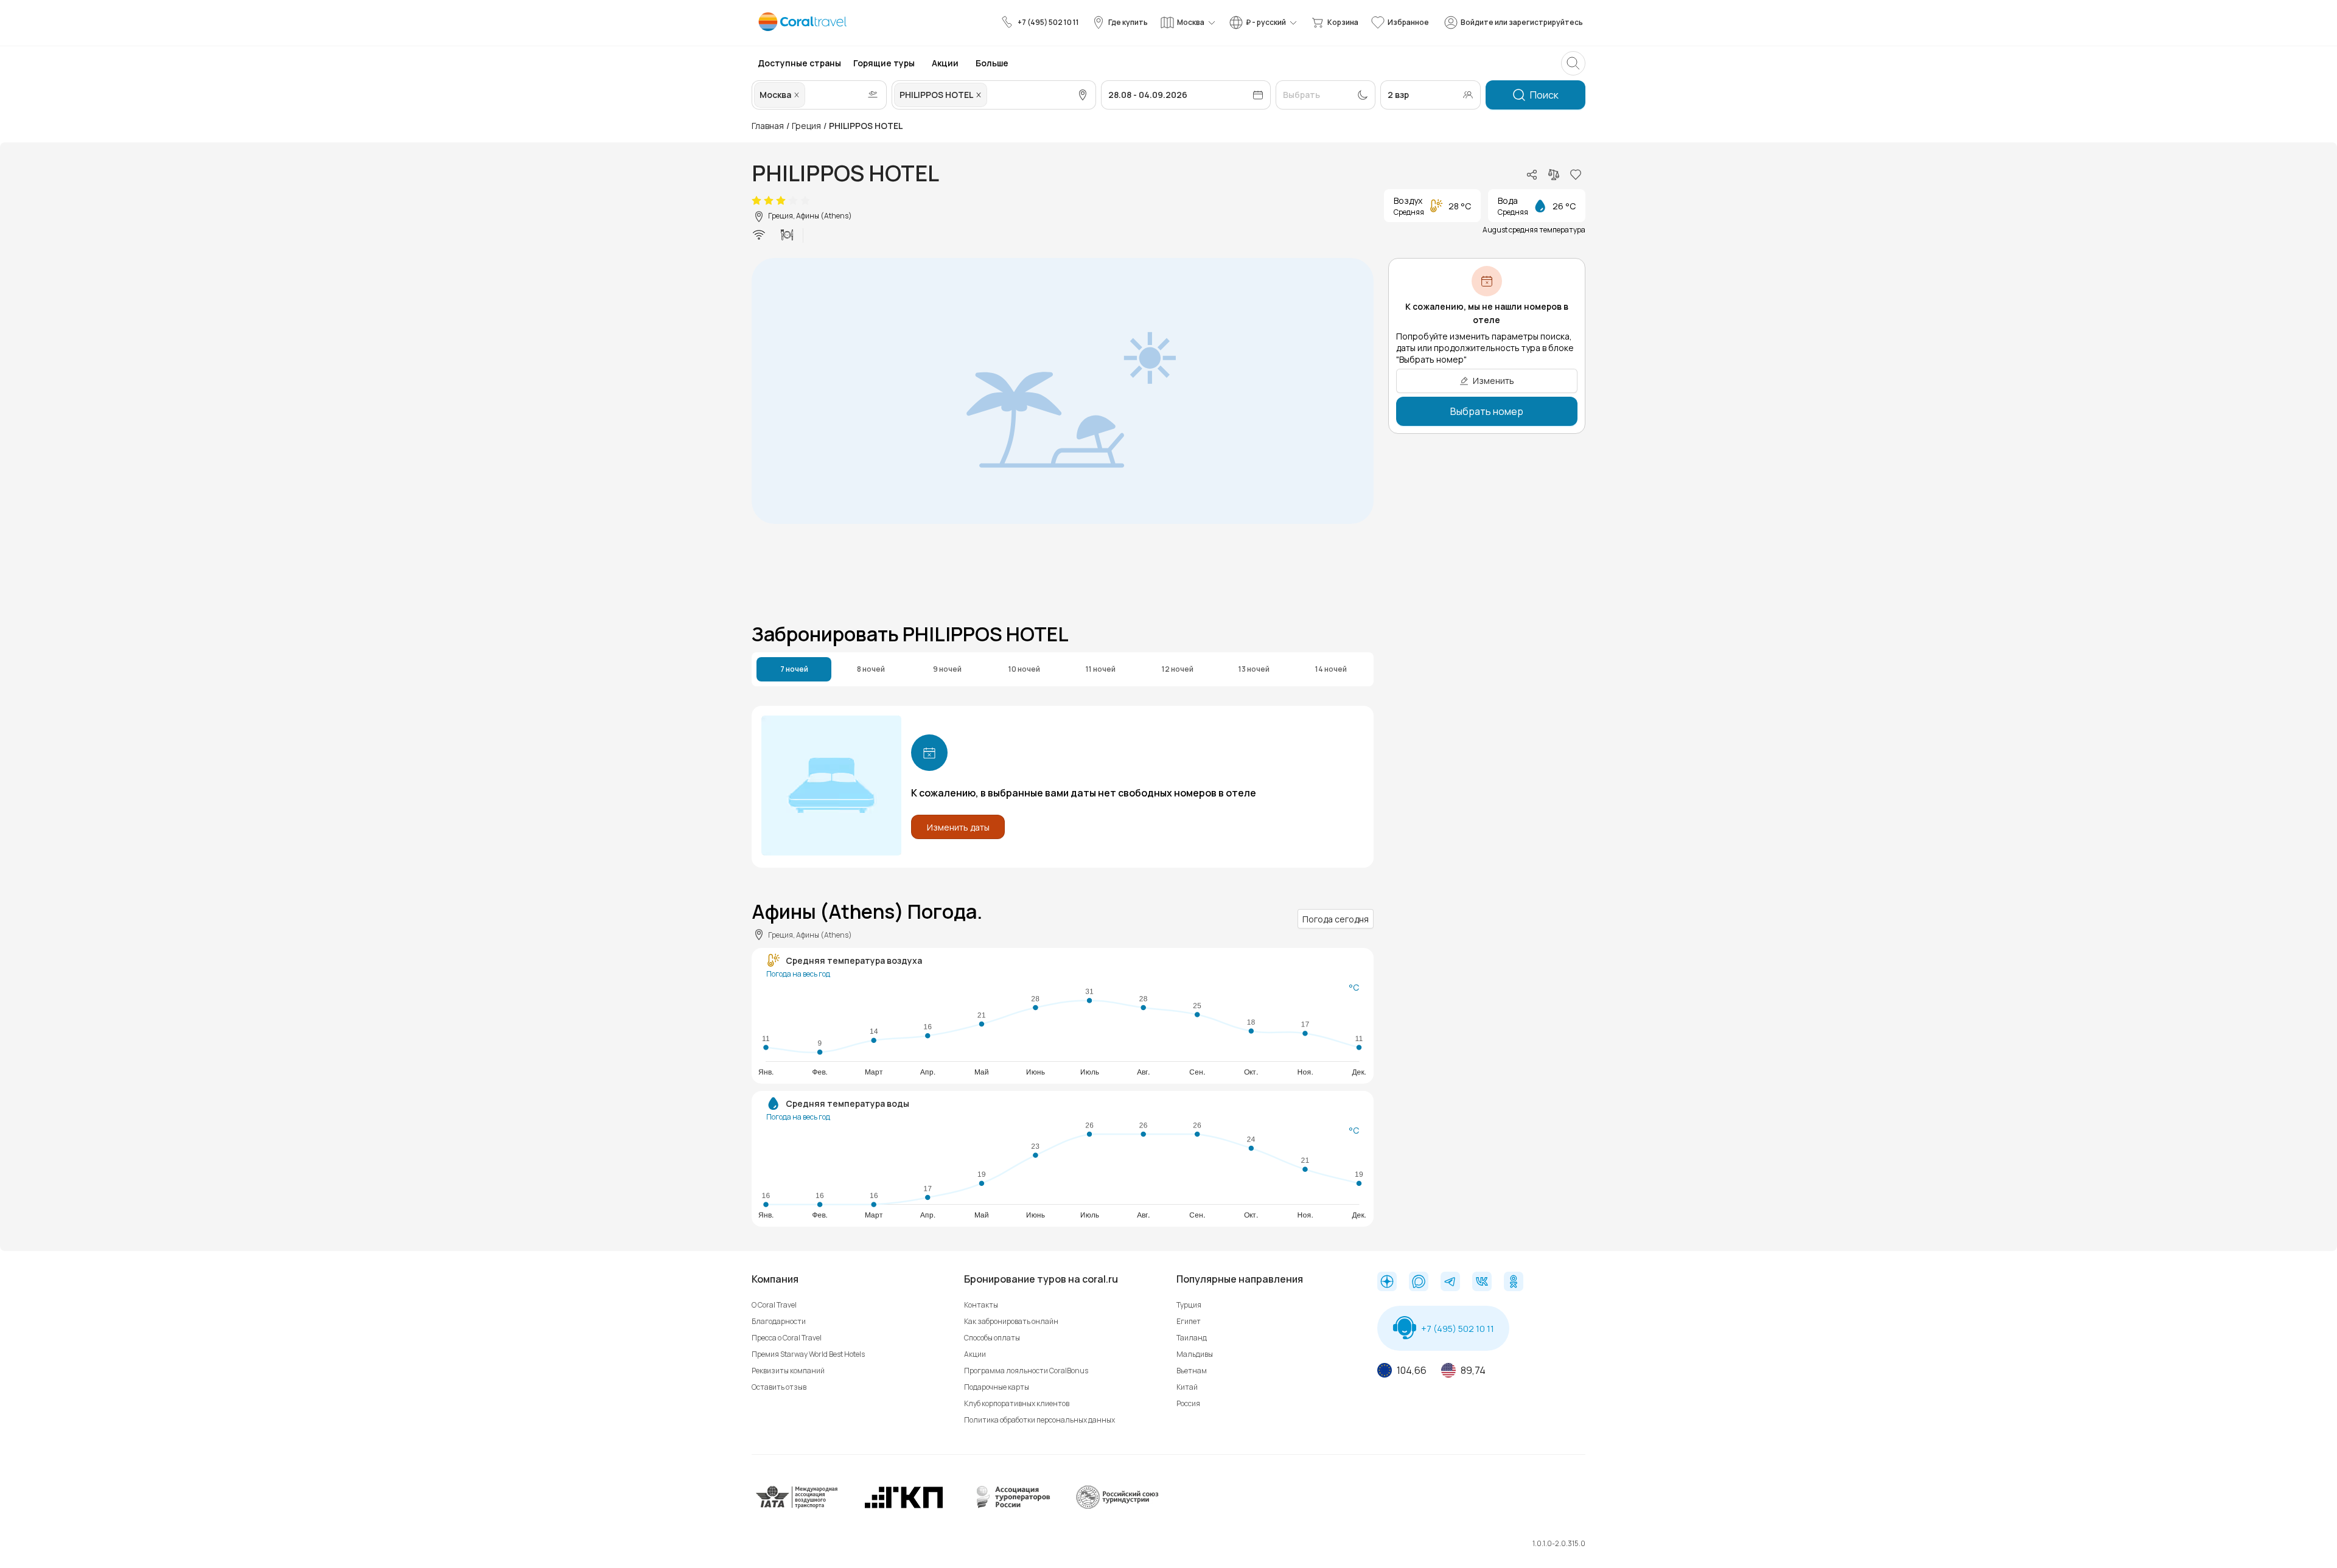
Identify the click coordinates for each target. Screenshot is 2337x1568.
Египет (1189, 1321)
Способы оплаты (992, 1338)
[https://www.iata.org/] (797, 1506)
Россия (1188, 1403)
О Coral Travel (774, 1305)
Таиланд (1192, 1338)
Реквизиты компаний (788, 1371)
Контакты (981, 1305)
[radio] (756, 201)
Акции (975, 1354)
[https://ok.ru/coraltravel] (1514, 1283)
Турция (1189, 1305)
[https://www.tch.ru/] (904, 1506)
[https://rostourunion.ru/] (1117, 1506)
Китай (1187, 1387)
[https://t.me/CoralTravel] (1450, 1283)
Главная (768, 126)
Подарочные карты (997, 1387)
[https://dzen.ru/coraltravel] (1387, 1283)
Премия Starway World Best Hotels (808, 1354)
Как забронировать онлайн (1011, 1321)
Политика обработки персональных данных (1039, 1420)
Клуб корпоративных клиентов (1017, 1403)
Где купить (1128, 22)
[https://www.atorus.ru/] (1010, 1506)
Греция (806, 126)
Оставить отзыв (779, 1387)
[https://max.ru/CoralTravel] (1419, 1283)
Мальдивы (1195, 1354)
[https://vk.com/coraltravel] (1482, 1283)
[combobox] (809, 95)
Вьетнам (1192, 1371)
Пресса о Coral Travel (787, 1338)
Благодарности (779, 1321)
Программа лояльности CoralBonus (1026, 1371)
